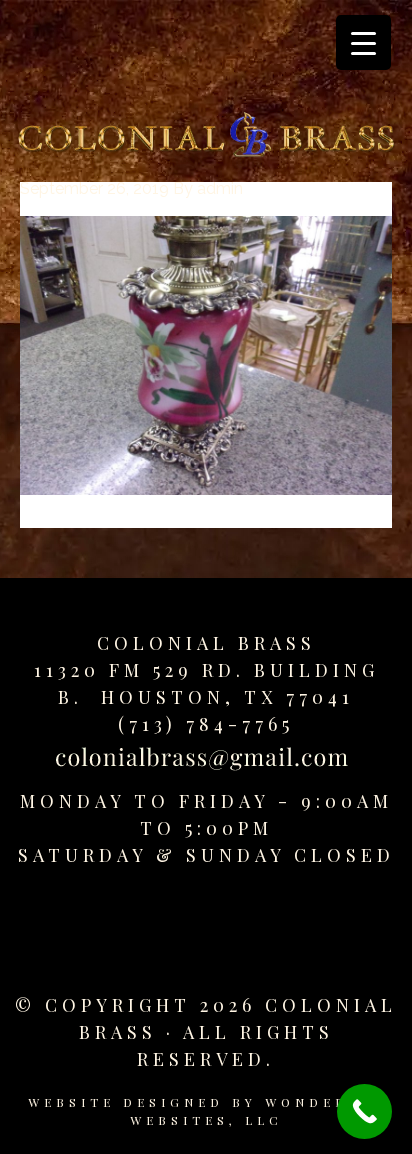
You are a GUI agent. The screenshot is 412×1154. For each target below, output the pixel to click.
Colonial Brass (206, 643)
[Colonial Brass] (206, 138)
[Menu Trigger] (363, 42)
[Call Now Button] (364, 1111)
